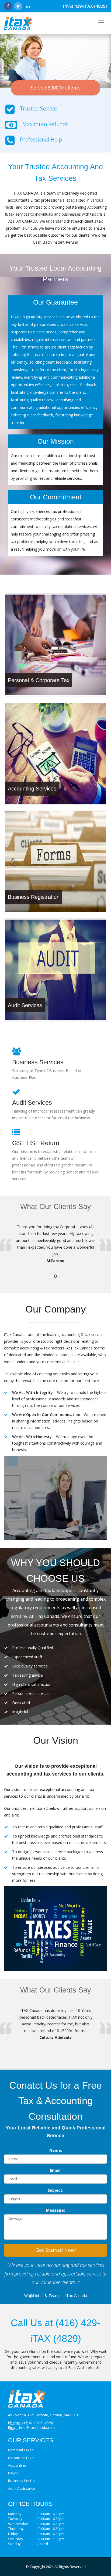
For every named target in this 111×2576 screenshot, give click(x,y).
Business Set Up (21, 2481)
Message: (55, 2210)
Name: (56, 2150)
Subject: (55, 2190)
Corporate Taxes (22, 2458)
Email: (56, 2170)
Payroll (14, 2473)
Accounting (17, 2465)
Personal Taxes (21, 2450)
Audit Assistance (22, 2488)
